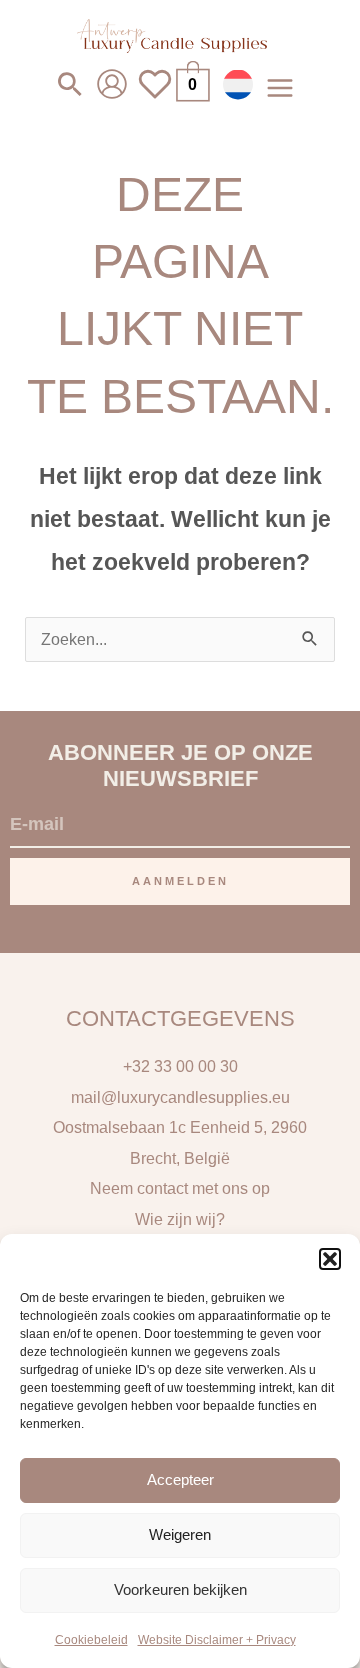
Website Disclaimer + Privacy (217, 1640)
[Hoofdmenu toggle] (279, 87)
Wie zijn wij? (180, 1219)
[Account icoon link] (112, 84)
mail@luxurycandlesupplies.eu (180, 1097)
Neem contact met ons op (180, 1188)
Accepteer (180, 1479)
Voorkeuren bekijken (180, 1589)
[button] (330, 1259)
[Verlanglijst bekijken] (155, 96)
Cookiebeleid (91, 1640)
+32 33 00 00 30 (180, 1066)
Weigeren (180, 1534)
